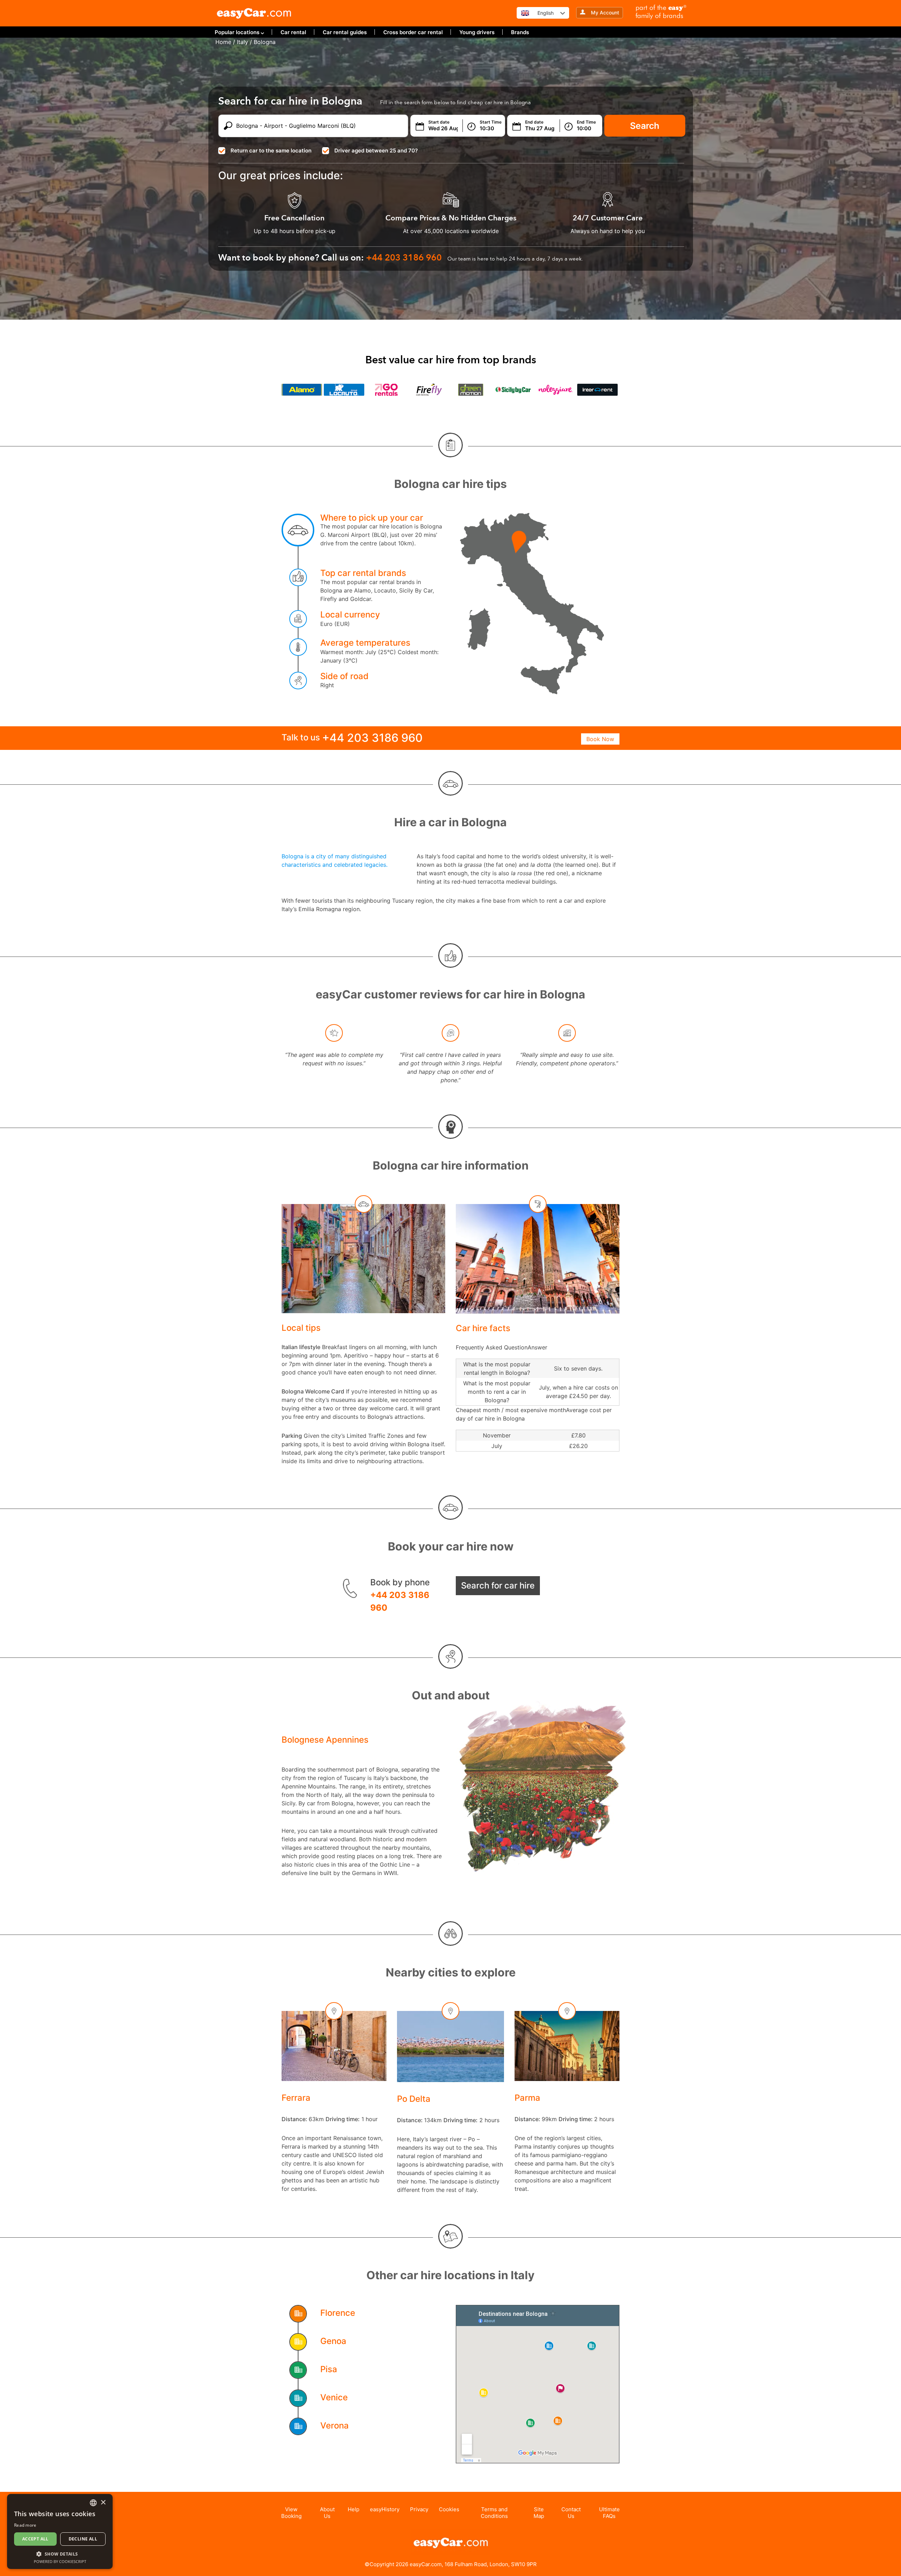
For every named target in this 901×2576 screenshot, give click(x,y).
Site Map (539, 2513)
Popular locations (237, 32)
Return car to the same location (271, 151)
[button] (60, 2554)
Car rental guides (345, 32)
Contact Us (571, 2513)
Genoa (333, 2341)
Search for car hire (498, 1585)
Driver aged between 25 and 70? (376, 151)
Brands (520, 32)
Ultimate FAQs (609, 2513)
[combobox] (93, 2503)
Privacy (419, 2509)
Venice (334, 2397)
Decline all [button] (83, 2539)
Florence (338, 2313)
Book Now (600, 739)
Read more (25, 2525)
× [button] (103, 2503)
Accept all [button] (35, 2539)
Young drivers (477, 32)
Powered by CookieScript (60, 2561)
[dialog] (60, 2531)
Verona (335, 2425)
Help (354, 2509)
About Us (327, 2513)
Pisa (329, 2369)
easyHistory (385, 2509)
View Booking (291, 2513)
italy (242, 42)
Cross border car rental (413, 32)
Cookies (449, 2509)
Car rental (293, 32)
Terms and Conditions (494, 2513)
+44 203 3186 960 (400, 1601)
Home (223, 42)
